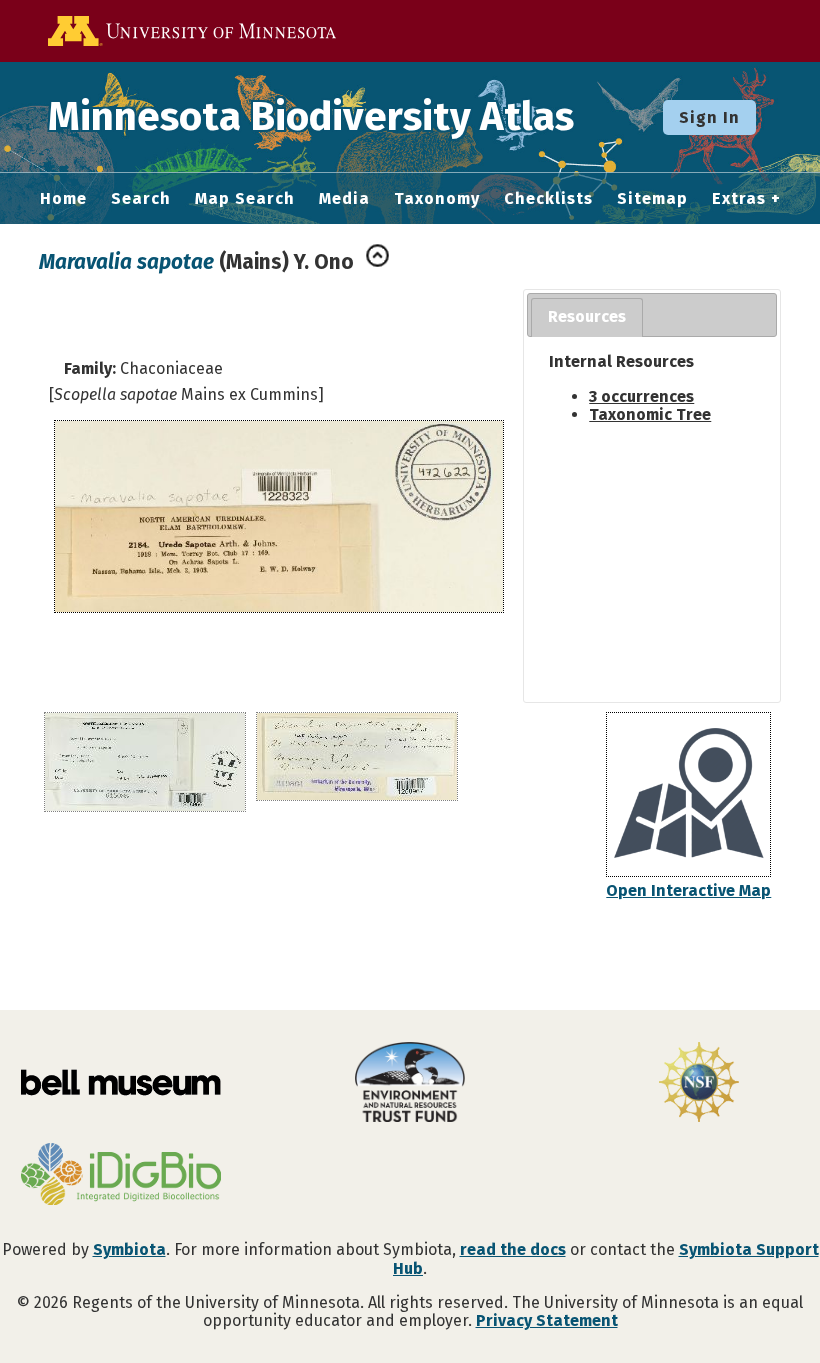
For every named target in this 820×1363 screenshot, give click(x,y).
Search (141, 199)
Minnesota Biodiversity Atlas (311, 117)
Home (63, 199)
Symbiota (129, 1249)
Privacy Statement (547, 1320)
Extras (739, 199)
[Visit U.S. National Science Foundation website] (699, 1084)
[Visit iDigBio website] (120, 1176)
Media (344, 199)
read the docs (513, 1249)
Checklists (548, 199)
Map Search (245, 199)
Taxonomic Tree (650, 414)
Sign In (709, 117)
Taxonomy (437, 199)
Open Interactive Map (688, 890)
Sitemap (652, 199)
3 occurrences (641, 396)
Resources (587, 316)
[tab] (587, 317)
